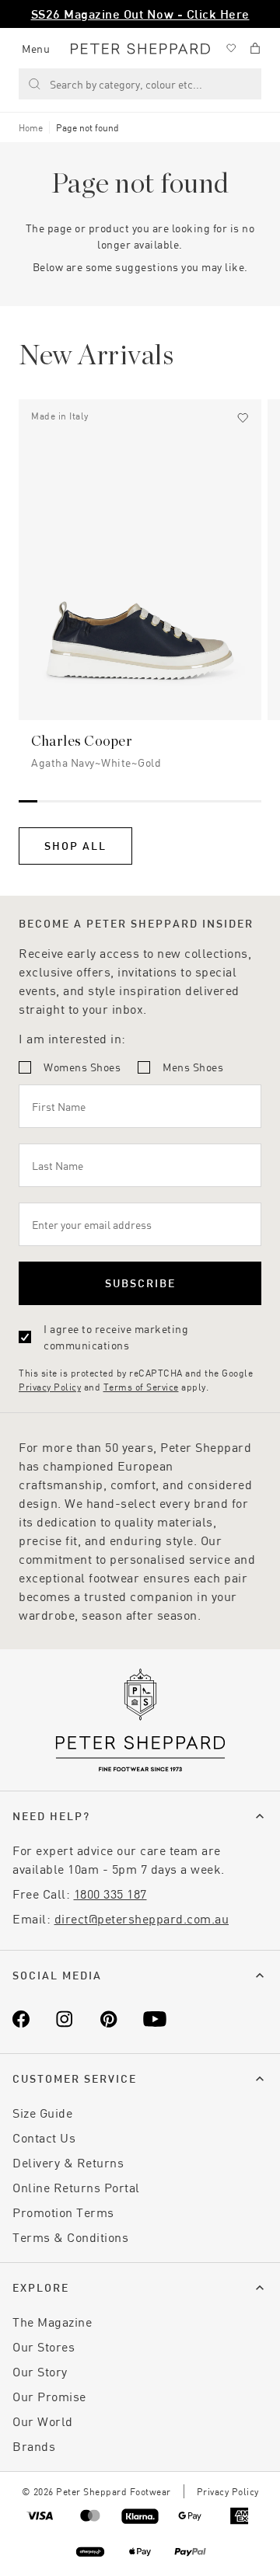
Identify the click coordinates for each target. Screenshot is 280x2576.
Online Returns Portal (76, 2187)
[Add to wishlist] (243, 418)
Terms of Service (141, 1387)
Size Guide (42, 2113)
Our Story (40, 2371)
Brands (34, 2446)
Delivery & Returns (68, 2162)
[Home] (140, 49)
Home (31, 127)
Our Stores (44, 2346)
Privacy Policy (50, 1387)
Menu (36, 49)
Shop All (75, 846)
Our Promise (49, 2396)
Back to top (156, 2541)
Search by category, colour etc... (126, 84)
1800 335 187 (110, 1894)
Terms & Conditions (70, 2237)
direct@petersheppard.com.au (142, 1918)
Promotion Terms (63, 2212)
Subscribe (140, 1283)
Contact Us (44, 2137)
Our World (43, 2421)
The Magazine (52, 2322)
